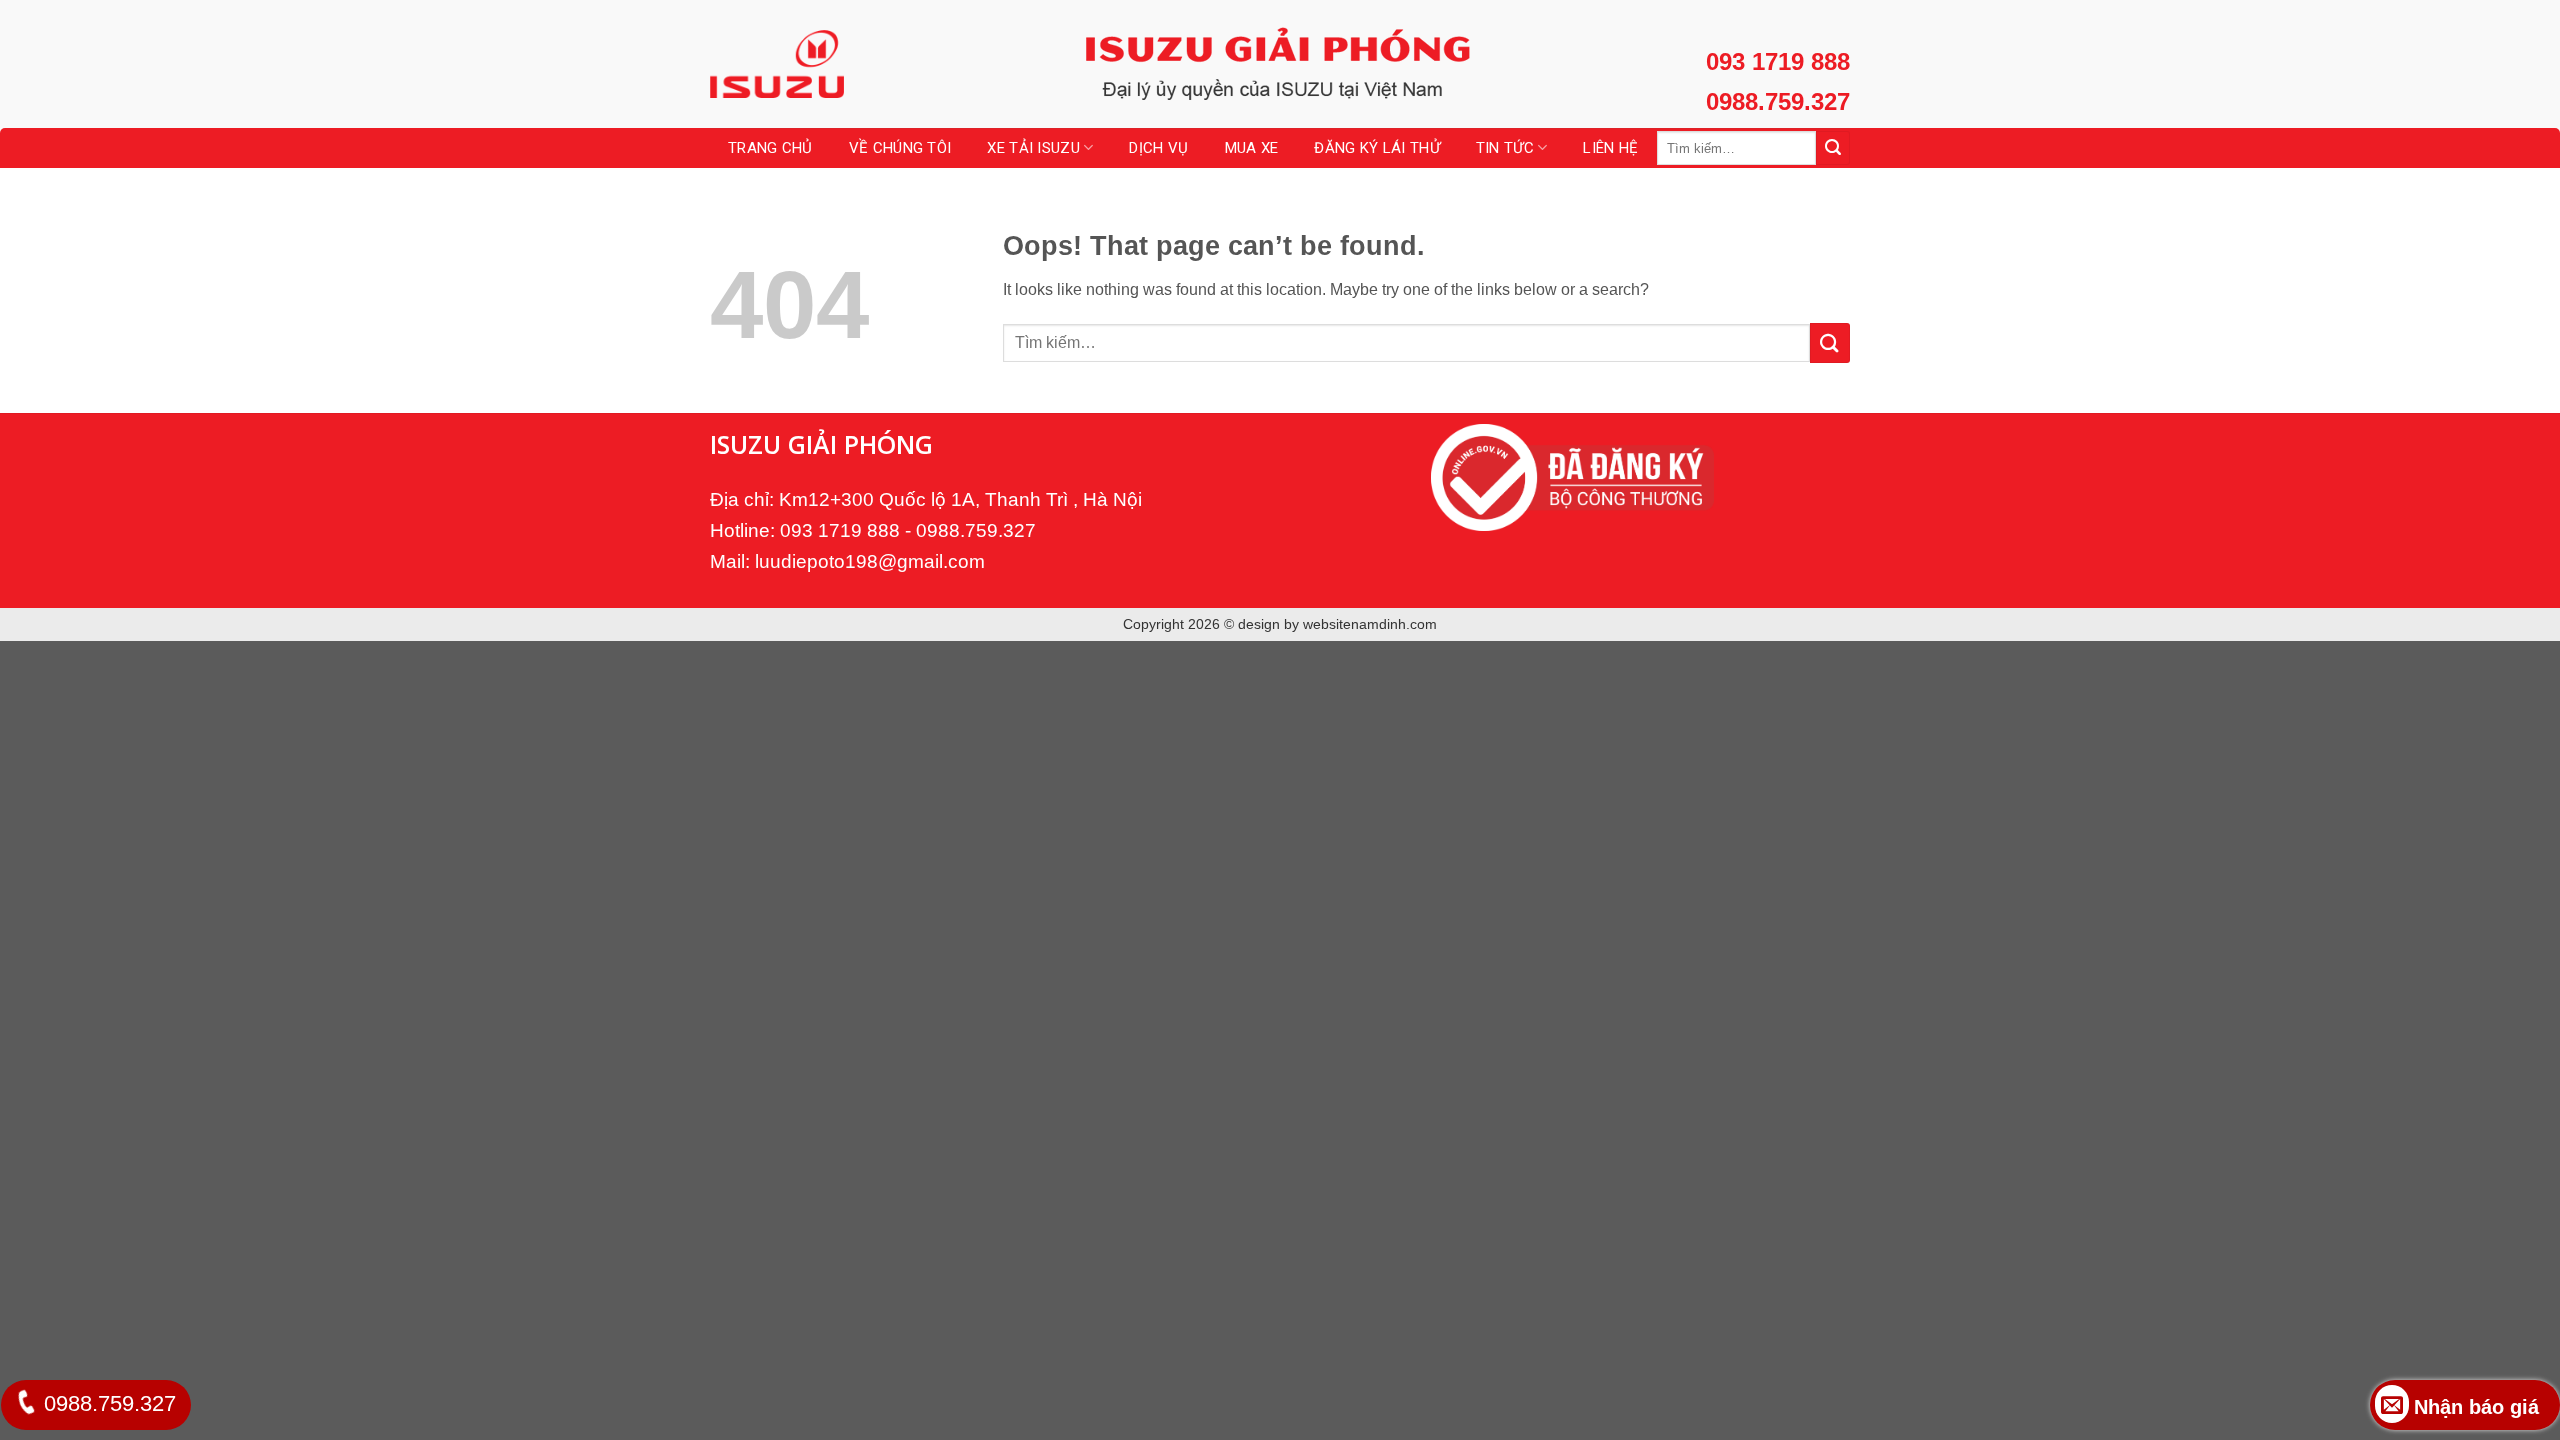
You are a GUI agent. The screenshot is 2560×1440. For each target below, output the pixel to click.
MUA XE (1252, 148)
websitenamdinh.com (1370, 624)
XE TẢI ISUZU (1033, 148)
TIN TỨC (1505, 148)
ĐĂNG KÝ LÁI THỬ (1377, 148)
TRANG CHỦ (770, 148)
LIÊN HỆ (1610, 148)
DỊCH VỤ (1158, 148)
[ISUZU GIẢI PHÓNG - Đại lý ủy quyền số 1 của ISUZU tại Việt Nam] (810, 64)
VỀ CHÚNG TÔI (900, 148)
